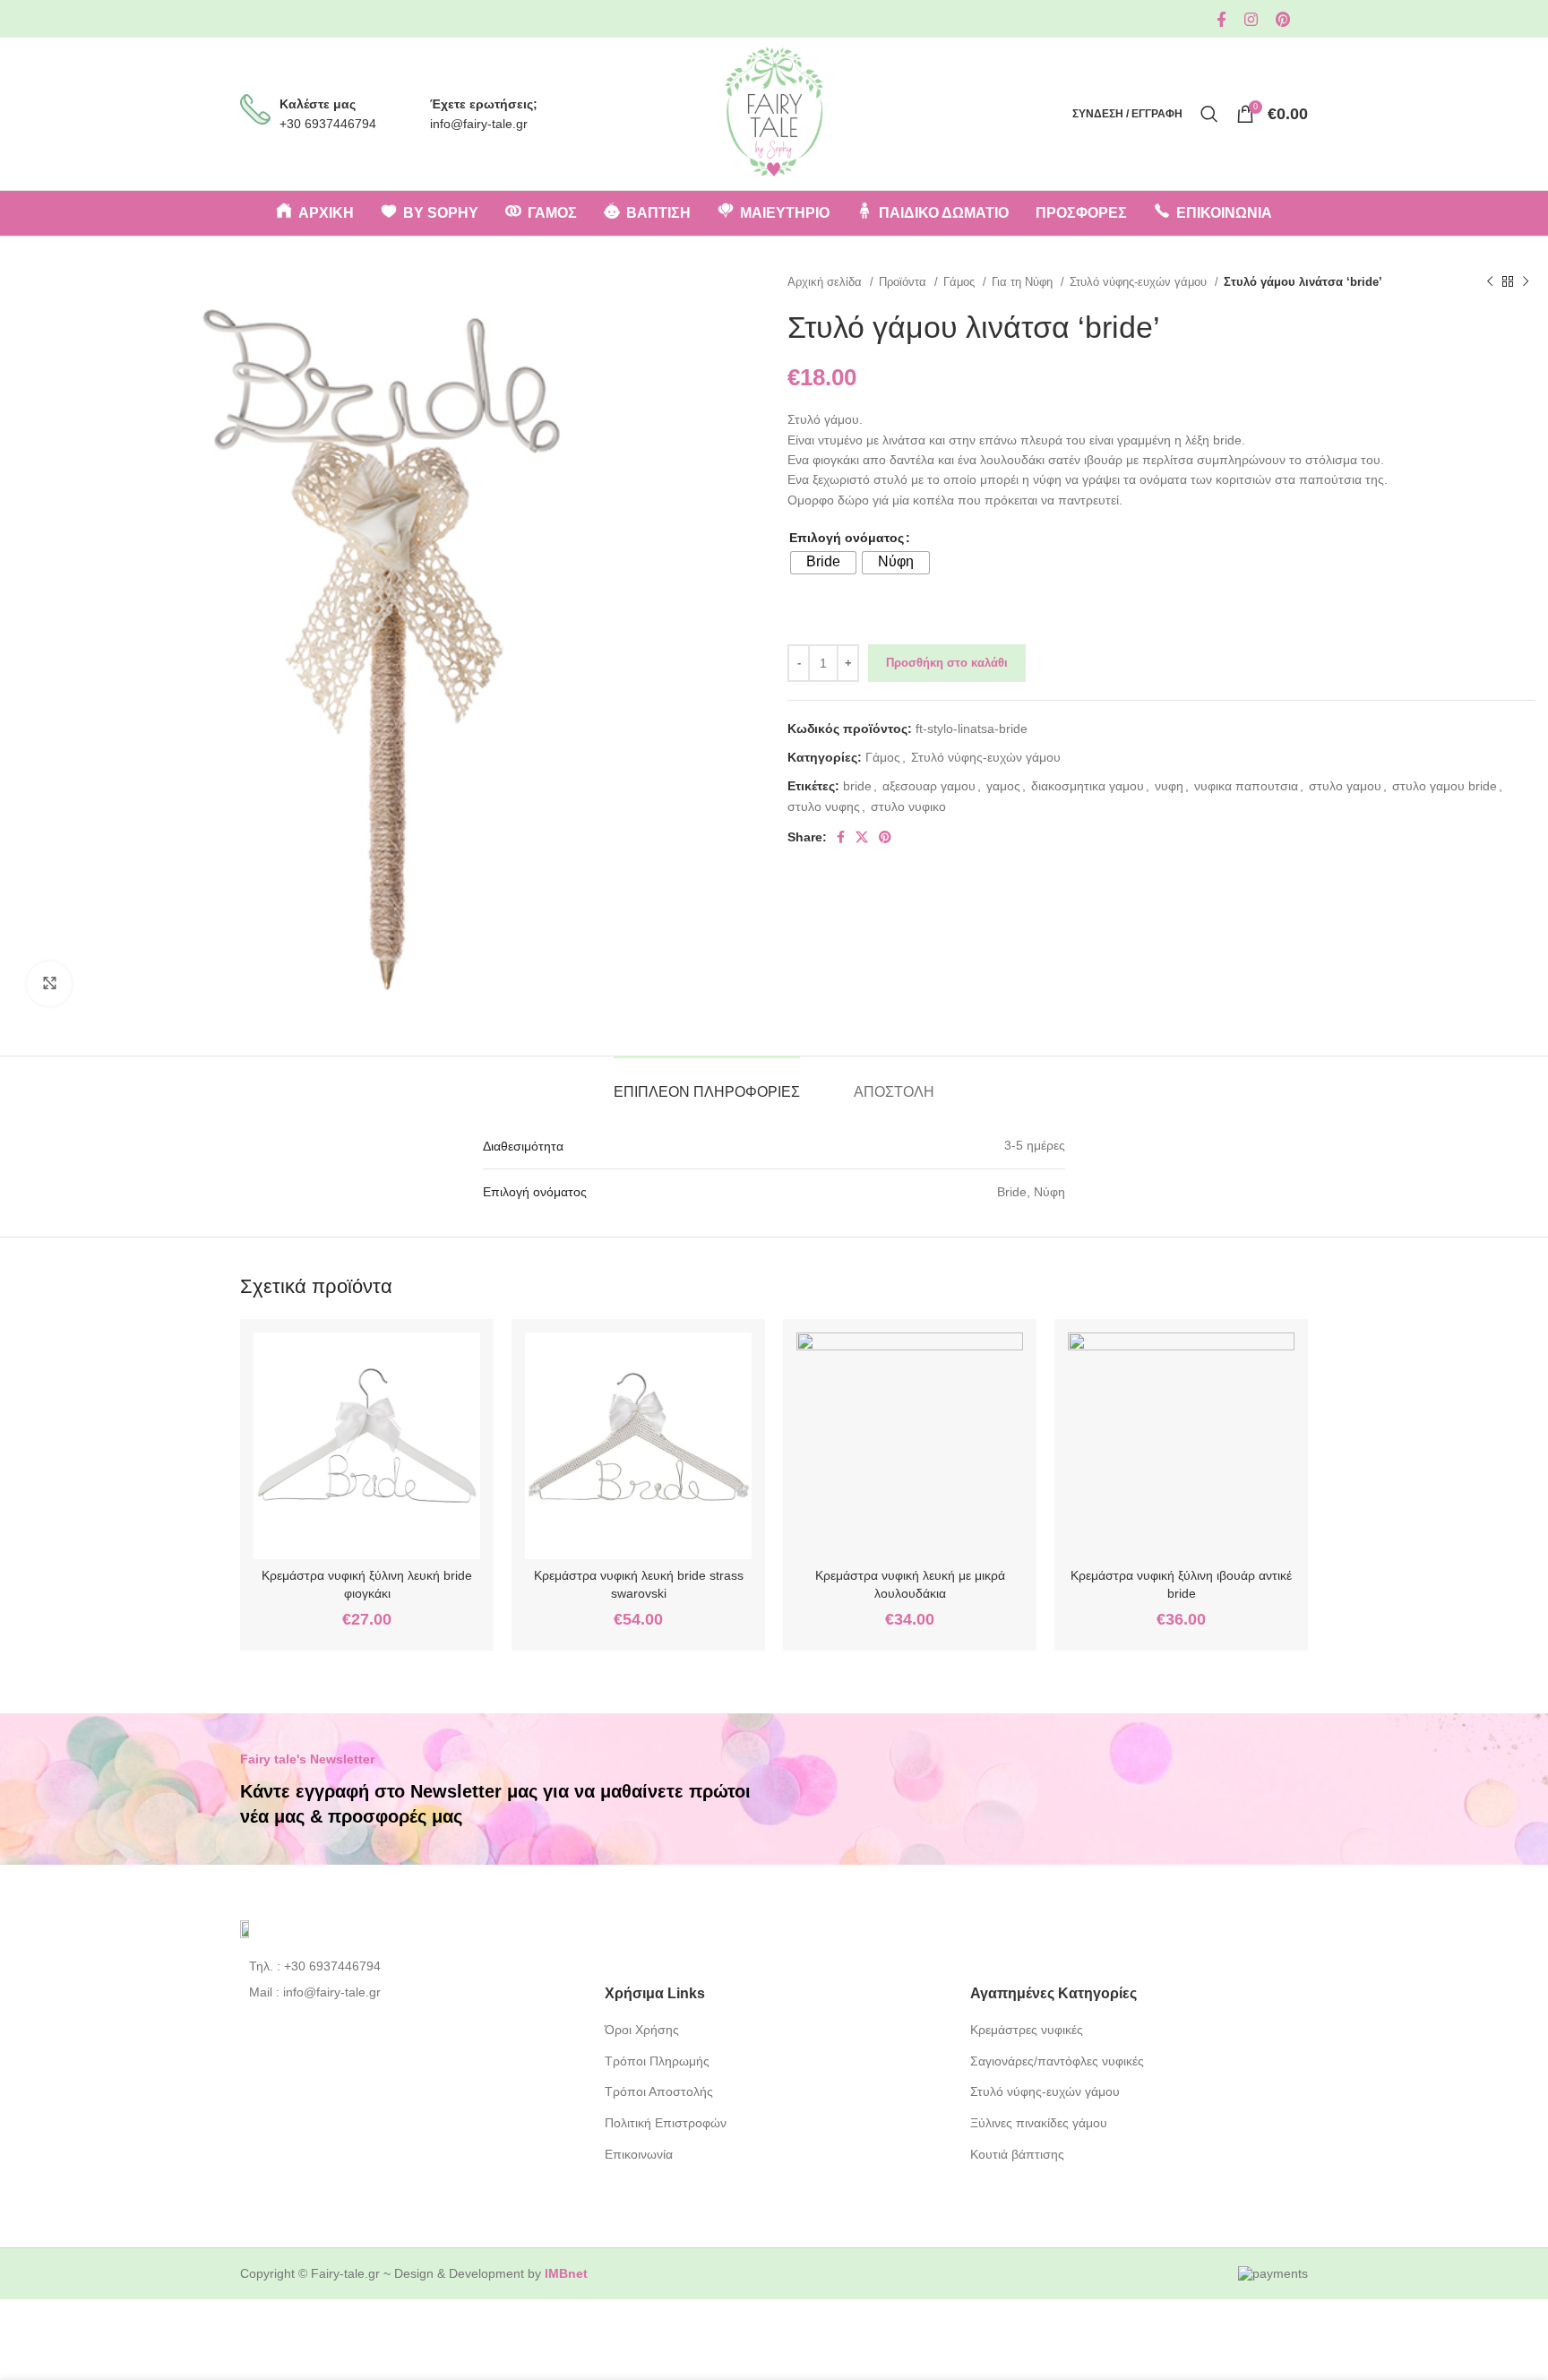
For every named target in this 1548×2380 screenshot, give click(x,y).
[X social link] (862, 837)
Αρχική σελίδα (826, 282)
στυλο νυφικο (908, 806)
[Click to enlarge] (49, 984)
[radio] (823, 563)
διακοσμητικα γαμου (1088, 786)
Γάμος (961, 282)
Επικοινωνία (639, 2154)
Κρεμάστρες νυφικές (1027, 2030)
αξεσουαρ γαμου (929, 786)
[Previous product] (1490, 282)
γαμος (1003, 786)
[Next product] (1526, 282)
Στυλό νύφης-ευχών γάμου (1140, 282)
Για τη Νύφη (1024, 282)
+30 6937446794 (328, 124)
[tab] (707, 1083)
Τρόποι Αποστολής (659, 2091)
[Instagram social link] (1251, 19)
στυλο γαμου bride (1445, 786)
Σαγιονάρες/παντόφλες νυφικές (1057, 2061)
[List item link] (409, 1966)
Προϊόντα (904, 282)
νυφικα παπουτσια (1246, 786)
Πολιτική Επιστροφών (666, 2123)
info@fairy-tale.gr (479, 124)
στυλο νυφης (824, 806)
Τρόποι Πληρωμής (657, 2061)
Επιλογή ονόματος (847, 538)
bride (857, 786)
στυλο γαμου (1345, 786)
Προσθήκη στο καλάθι (947, 663)
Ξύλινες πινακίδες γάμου (1039, 2123)
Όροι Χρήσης (642, 2030)
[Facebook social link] (1221, 19)
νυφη (1169, 786)
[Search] (1209, 114)
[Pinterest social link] (1283, 19)
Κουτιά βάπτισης (1017, 2154)
